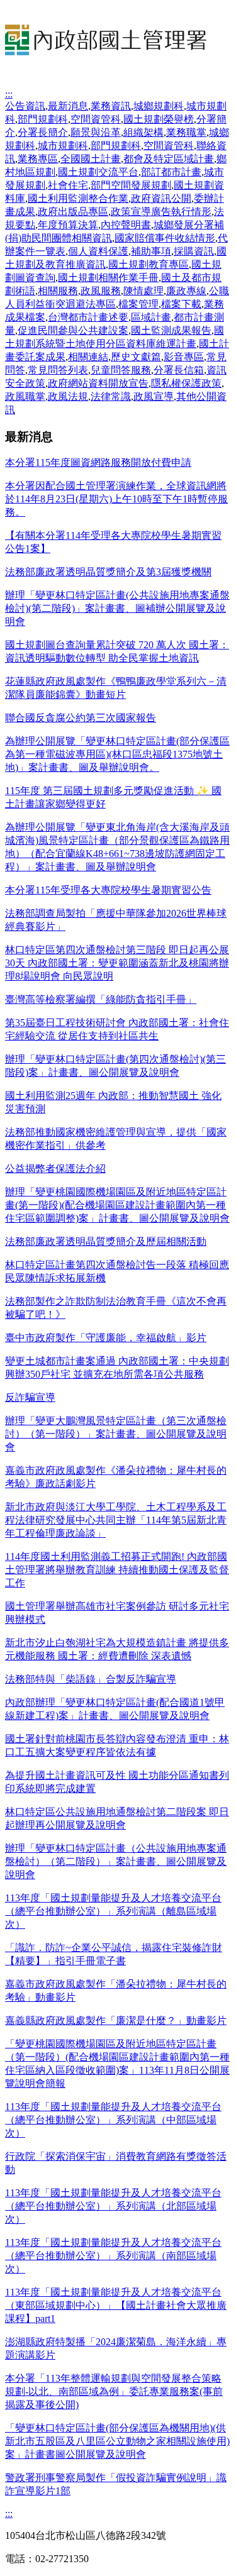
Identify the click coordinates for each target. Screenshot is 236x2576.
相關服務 (58, 291)
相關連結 (88, 357)
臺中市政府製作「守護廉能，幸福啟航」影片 (106, 1338)
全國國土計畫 (91, 159)
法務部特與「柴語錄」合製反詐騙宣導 (91, 1679)
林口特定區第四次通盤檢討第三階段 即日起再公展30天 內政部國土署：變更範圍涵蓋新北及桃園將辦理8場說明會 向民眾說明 (117, 963)
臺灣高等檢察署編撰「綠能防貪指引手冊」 (101, 999)
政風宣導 (154, 396)
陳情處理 (143, 291)
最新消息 (68, 106)
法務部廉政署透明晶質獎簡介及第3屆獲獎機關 (108, 572)
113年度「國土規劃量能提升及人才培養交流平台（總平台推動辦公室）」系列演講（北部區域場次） (113, 2206)
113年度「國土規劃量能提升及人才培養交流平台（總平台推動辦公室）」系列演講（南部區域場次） (113, 2256)
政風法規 (68, 396)
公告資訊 (25, 106)
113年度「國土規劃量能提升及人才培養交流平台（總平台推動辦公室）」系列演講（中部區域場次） (113, 2120)
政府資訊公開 (161, 198)
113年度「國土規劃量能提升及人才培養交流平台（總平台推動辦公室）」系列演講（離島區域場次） (113, 1911)
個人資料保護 (98, 251)
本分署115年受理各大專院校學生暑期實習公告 (108, 890)
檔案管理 (138, 304)
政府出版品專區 (73, 212)
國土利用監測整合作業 (78, 198)
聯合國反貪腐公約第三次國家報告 (81, 718)
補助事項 (151, 251)
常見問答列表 (58, 370)
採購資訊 (194, 251)
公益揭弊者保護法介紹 (55, 1169)
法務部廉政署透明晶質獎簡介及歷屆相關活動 (106, 1241)
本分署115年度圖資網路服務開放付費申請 (98, 462)
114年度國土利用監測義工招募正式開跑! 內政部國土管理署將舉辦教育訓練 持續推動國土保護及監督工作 (117, 1570)
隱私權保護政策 (186, 383)
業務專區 (38, 159)
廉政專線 (186, 291)
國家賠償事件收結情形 (165, 238)
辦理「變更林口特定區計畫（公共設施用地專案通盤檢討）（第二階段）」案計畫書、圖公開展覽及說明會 (116, 1861)
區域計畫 (151, 317)
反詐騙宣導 (30, 1397)
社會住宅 (68, 185)
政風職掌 (25, 396)
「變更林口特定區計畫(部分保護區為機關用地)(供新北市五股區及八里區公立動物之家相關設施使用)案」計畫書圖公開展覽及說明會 (117, 2441)
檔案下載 (181, 304)
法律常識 (111, 396)
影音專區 (184, 357)
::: (9, 94)
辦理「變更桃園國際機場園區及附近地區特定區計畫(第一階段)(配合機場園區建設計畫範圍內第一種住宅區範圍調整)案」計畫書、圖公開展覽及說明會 (117, 1205)
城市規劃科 (63, 146)
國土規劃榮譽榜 (159, 119)
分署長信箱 (179, 370)
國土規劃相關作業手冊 (108, 278)
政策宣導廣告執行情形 (161, 212)
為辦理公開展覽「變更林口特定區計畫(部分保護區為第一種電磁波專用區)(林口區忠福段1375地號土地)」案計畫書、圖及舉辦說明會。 (117, 754)
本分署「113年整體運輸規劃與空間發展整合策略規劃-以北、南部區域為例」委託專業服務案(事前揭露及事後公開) (114, 2391)
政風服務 (101, 291)
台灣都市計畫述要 (88, 317)
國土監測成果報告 (171, 330)
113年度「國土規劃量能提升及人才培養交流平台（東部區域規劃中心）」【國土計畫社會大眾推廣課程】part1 (116, 2305)
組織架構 (143, 132)
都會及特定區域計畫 (169, 159)
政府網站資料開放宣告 (98, 383)
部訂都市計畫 (171, 172)
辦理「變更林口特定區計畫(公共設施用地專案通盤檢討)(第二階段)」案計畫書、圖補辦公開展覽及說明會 (117, 608)
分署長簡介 (43, 132)
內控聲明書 (126, 225)
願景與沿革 (96, 132)
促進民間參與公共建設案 (73, 330)
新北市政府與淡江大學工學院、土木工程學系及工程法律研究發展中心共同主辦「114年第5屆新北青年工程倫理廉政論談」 (116, 1520)
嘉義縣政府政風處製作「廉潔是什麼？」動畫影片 (116, 2020)
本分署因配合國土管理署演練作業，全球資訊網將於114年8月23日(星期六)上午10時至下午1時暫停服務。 (116, 499)
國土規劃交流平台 (98, 172)
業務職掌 (186, 132)
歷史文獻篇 (136, 357)
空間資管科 (96, 119)
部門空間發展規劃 (131, 185)
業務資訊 (111, 106)
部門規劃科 (43, 119)
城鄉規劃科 (159, 106)
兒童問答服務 (121, 370)
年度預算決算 (68, 225)
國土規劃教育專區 (149, 264)
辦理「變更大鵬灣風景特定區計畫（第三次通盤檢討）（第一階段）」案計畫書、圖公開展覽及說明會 (116, 1434)
